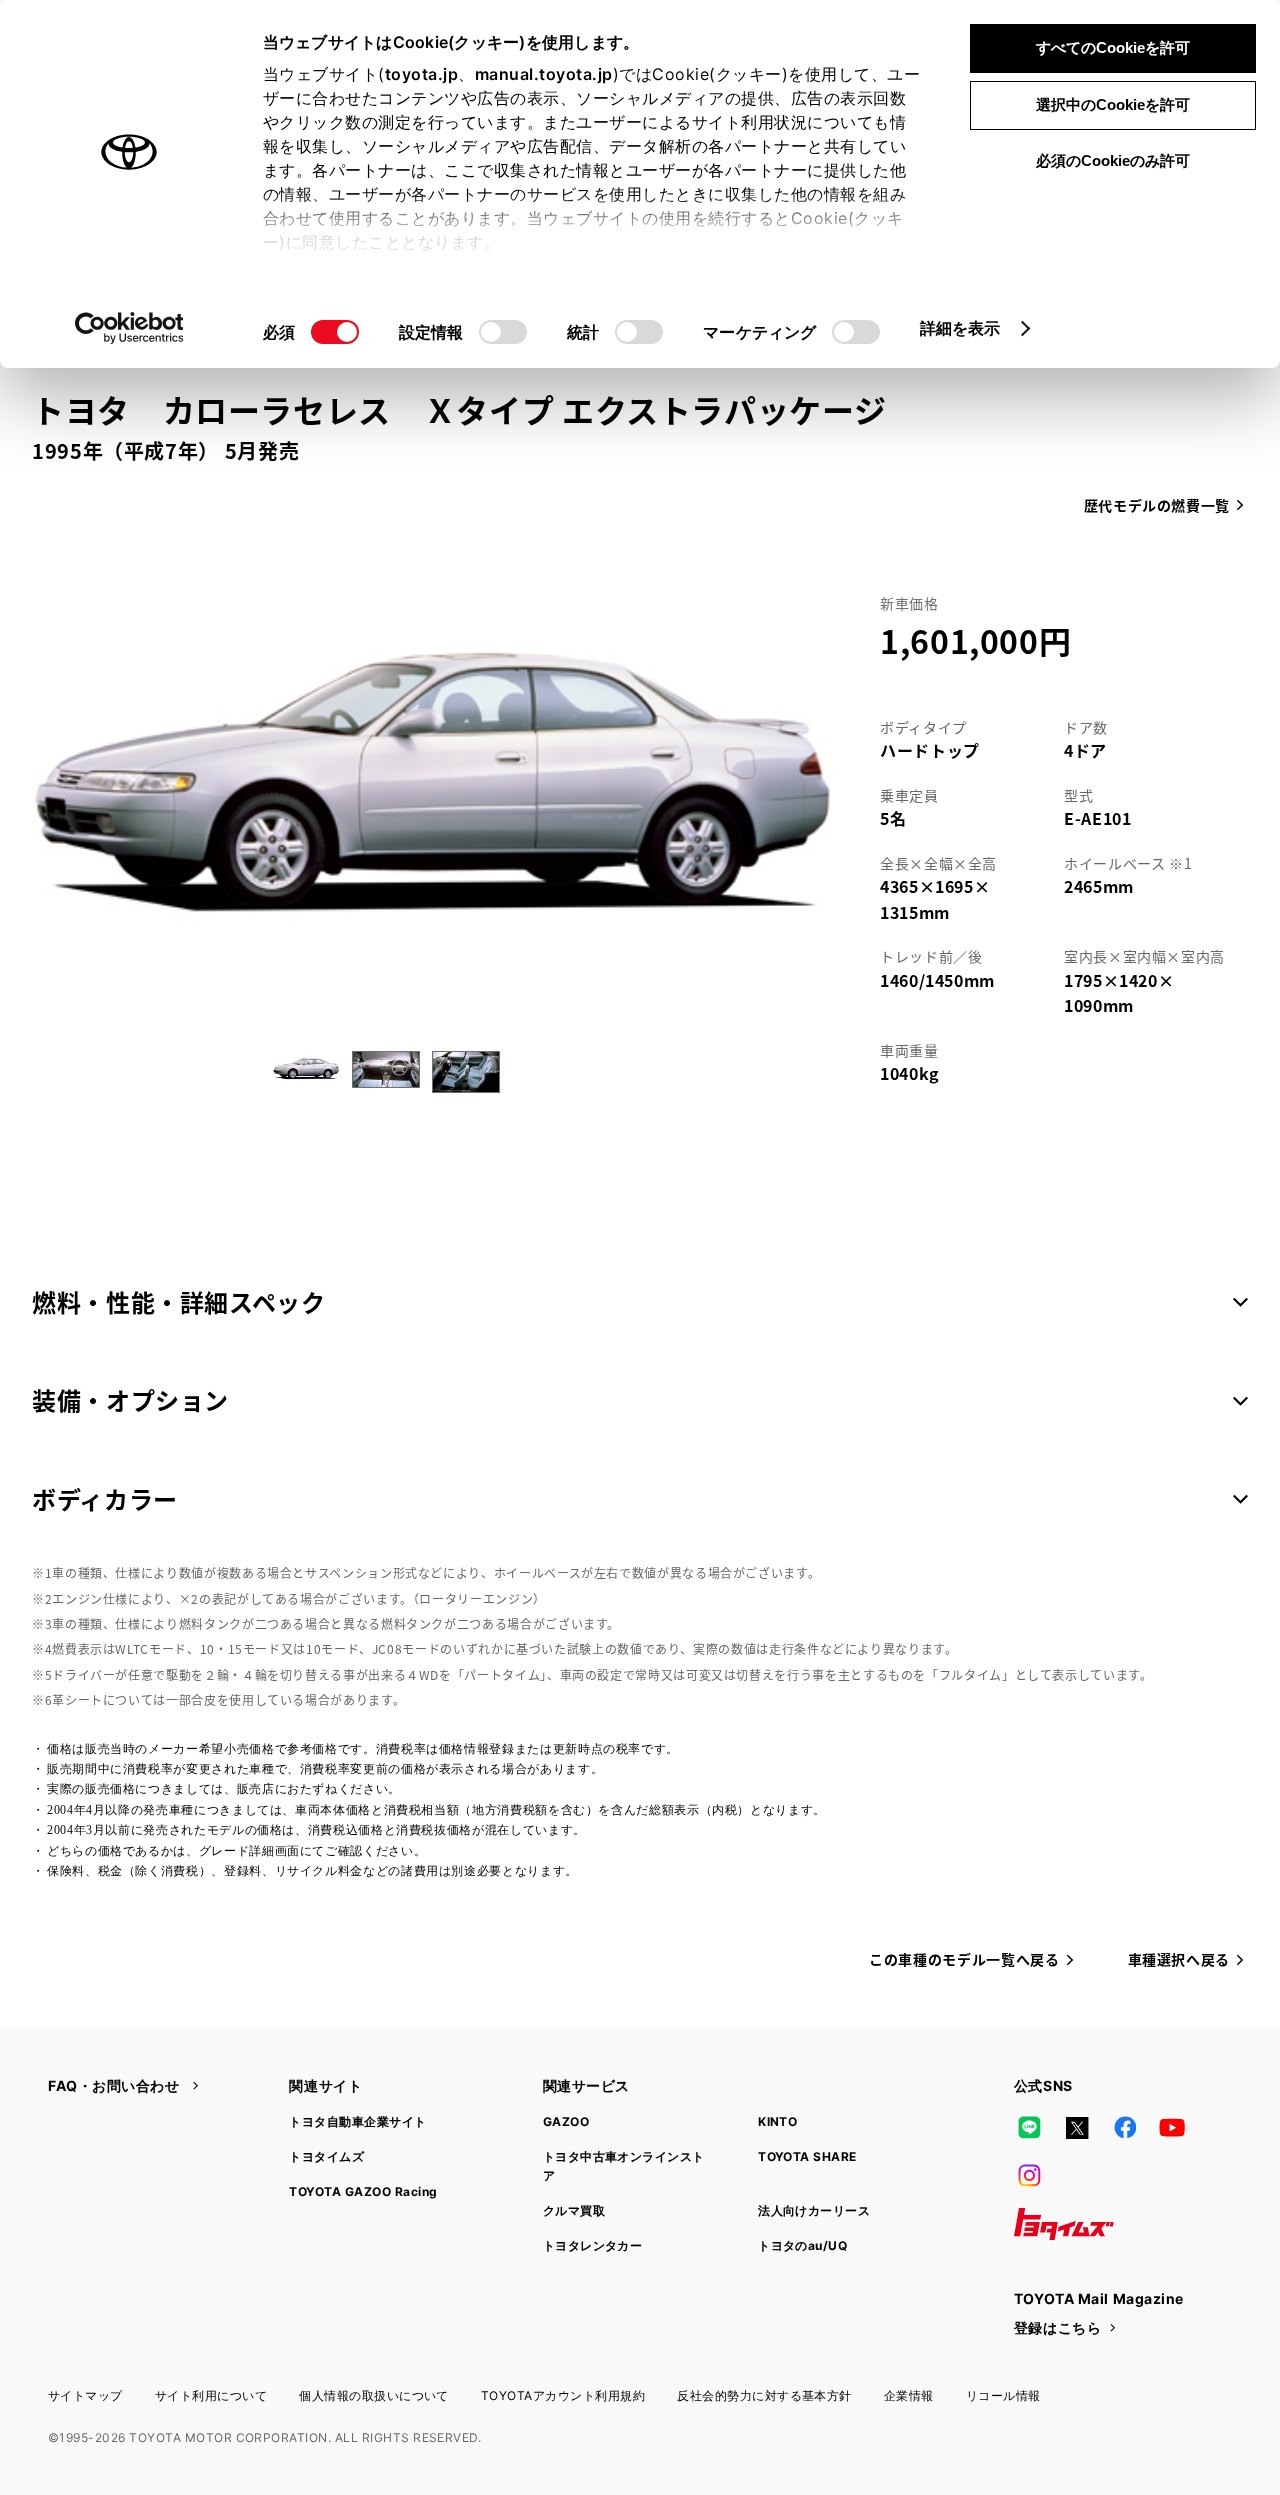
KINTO (777, 2121)
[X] (1077, 2128)
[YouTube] (1173, 2128)
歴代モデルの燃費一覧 (1157, 505)
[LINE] (1030, 2128)
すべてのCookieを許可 (1113, 47)
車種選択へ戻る (1179, 1959)
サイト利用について (211, 2395)
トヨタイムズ (326, 2156)
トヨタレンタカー (593, 2245)
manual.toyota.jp (544, 74)
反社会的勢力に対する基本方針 (764, 2395)
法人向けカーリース (814, 2210)
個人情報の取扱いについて (374, 2395)
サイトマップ (85, 2395)
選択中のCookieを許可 (1113, 104)
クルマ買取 (574, 2210)
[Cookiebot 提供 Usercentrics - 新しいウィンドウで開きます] (129, 328)
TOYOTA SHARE (807, 2156)
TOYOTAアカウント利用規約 (563, 2395)
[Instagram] (1030, 2176)
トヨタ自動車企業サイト (357, 2121)
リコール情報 (1003, 2395)
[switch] (503, 332)
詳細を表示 (960, 328)
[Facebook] (1125, 2128)
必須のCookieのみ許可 (1113, 160)
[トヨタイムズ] (1064, 2224)
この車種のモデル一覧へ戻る (964, 1959)
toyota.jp (422, 74)
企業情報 (909, 2395)
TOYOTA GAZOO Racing (363, 2191)
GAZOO (566, 2121)
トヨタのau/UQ (802, 2245)
